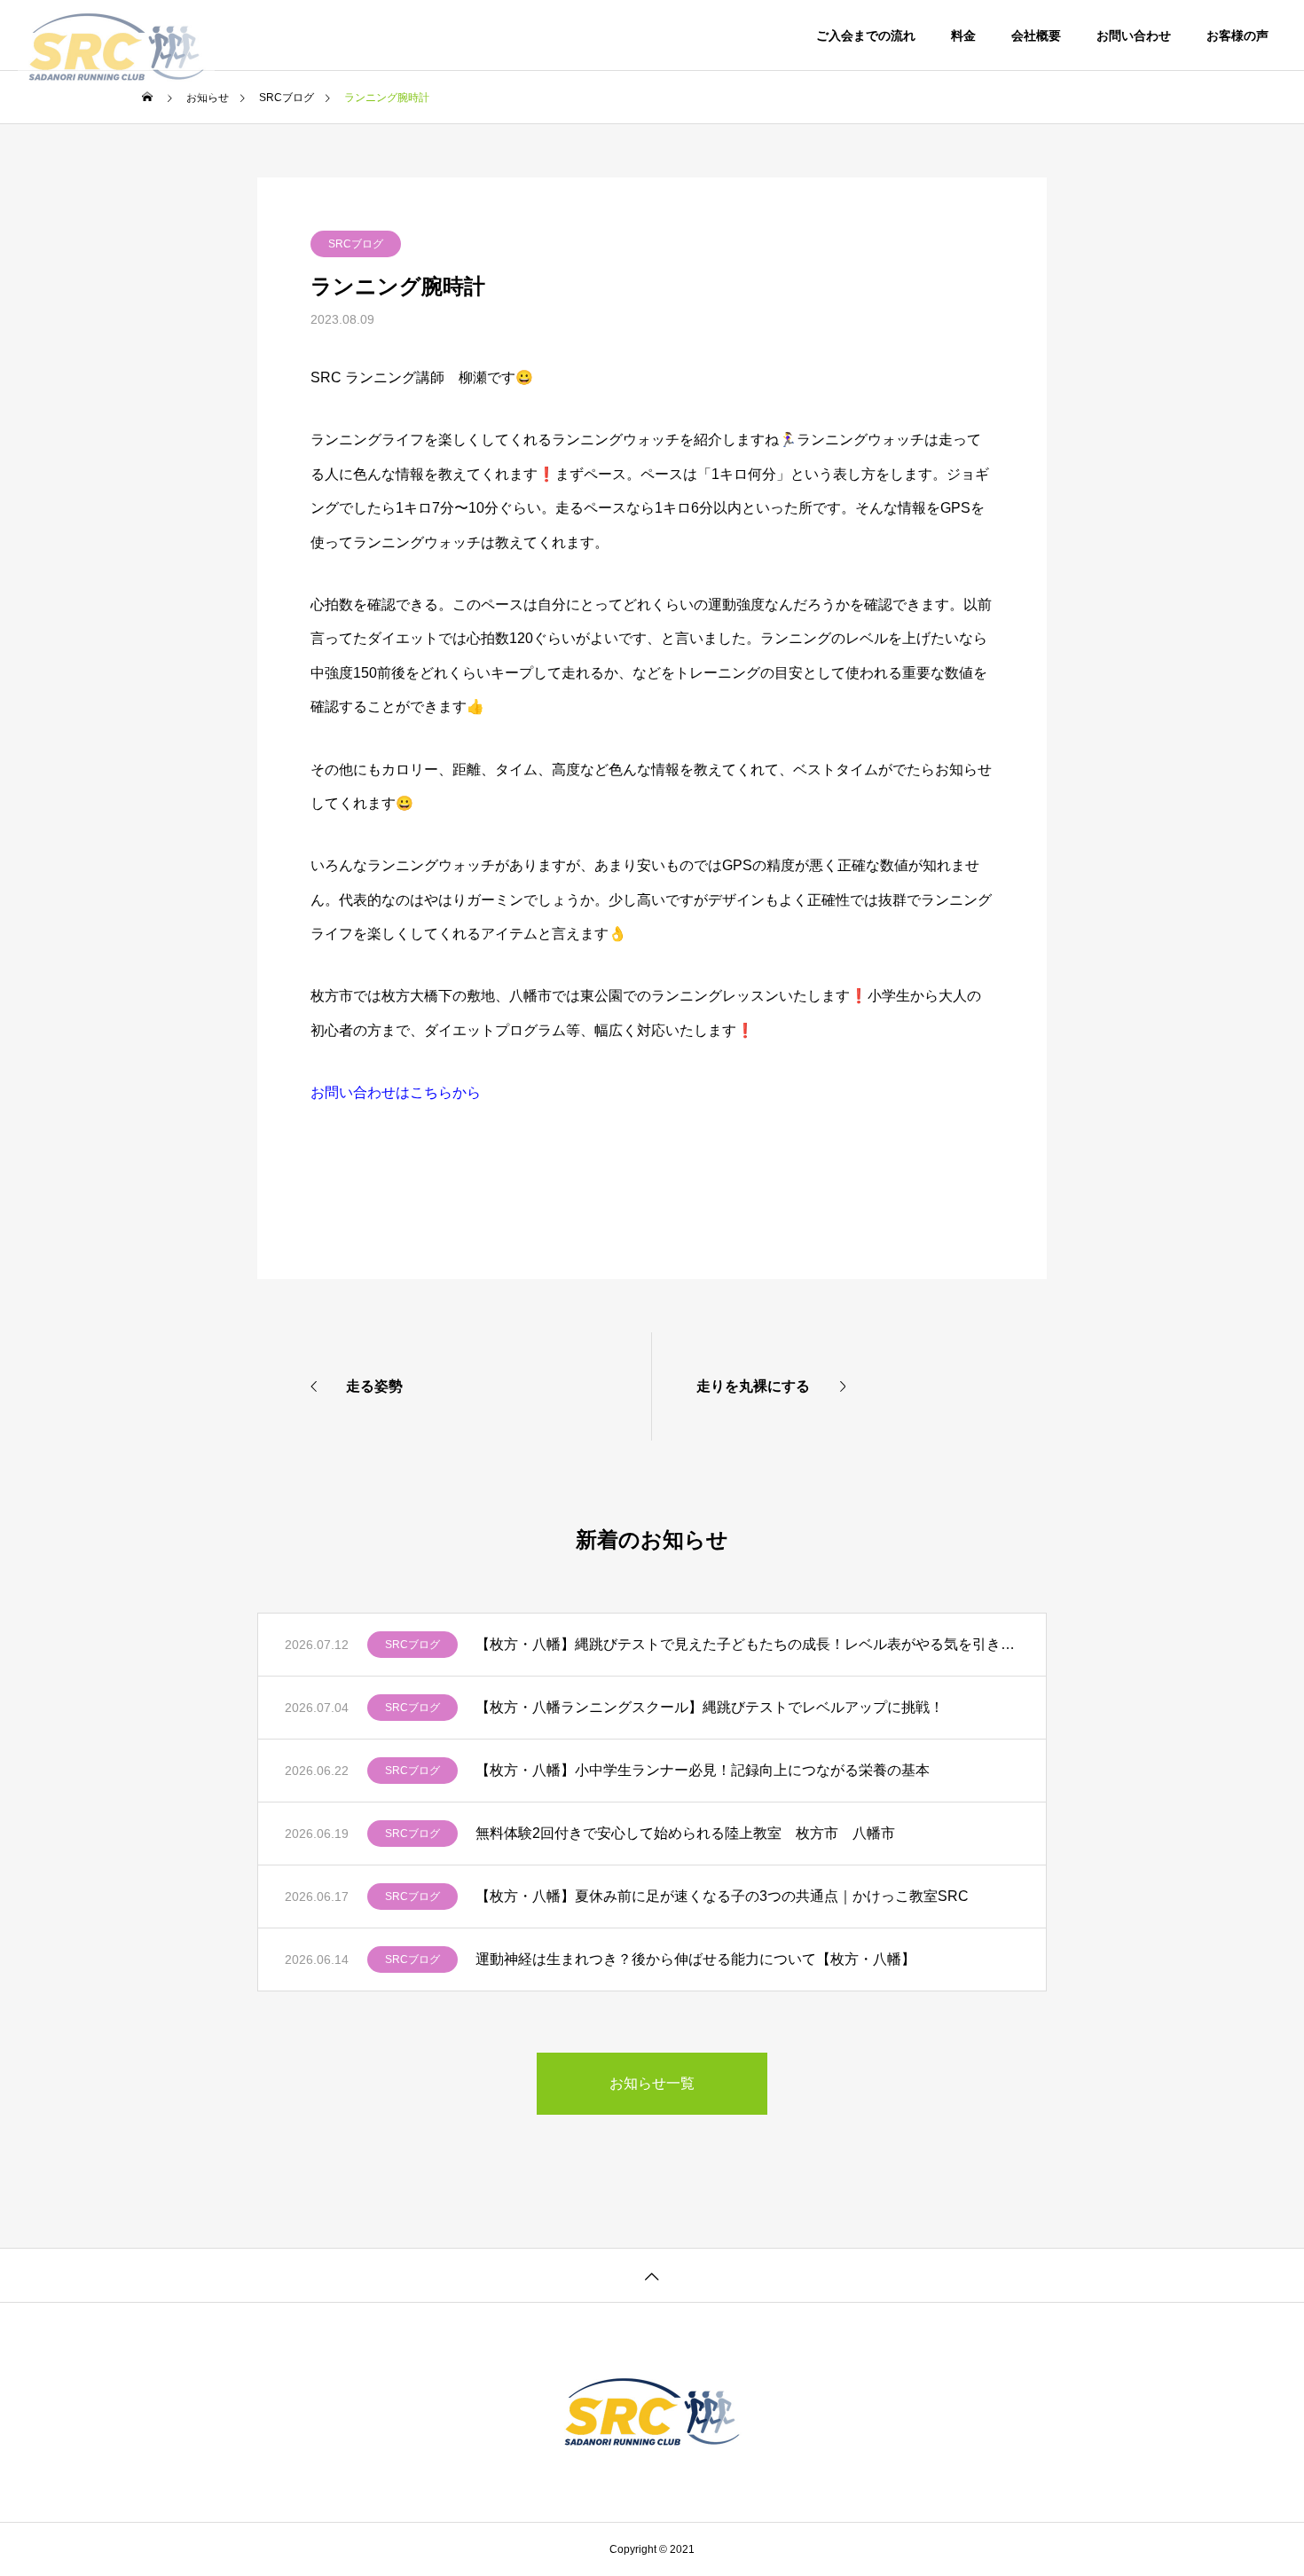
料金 (963, 35)
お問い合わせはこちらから (396, 1092)
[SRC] (116, 35)
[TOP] (652, 2275)
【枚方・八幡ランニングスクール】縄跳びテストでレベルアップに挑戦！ (710, 1707)
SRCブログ (356, 244)
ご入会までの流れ (866, 35)
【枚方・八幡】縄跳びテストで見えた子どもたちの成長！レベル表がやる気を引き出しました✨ (747, 1644)
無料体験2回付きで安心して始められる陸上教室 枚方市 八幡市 (685, 1833)
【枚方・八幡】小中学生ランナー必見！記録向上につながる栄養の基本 (703, 1770)
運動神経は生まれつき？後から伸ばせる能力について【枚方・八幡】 (695, 1959)
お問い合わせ (1134, 35)
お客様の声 (1237, 35)
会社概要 (1036, 35)
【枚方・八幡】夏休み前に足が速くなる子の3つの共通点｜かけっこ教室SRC (722, 1896)
